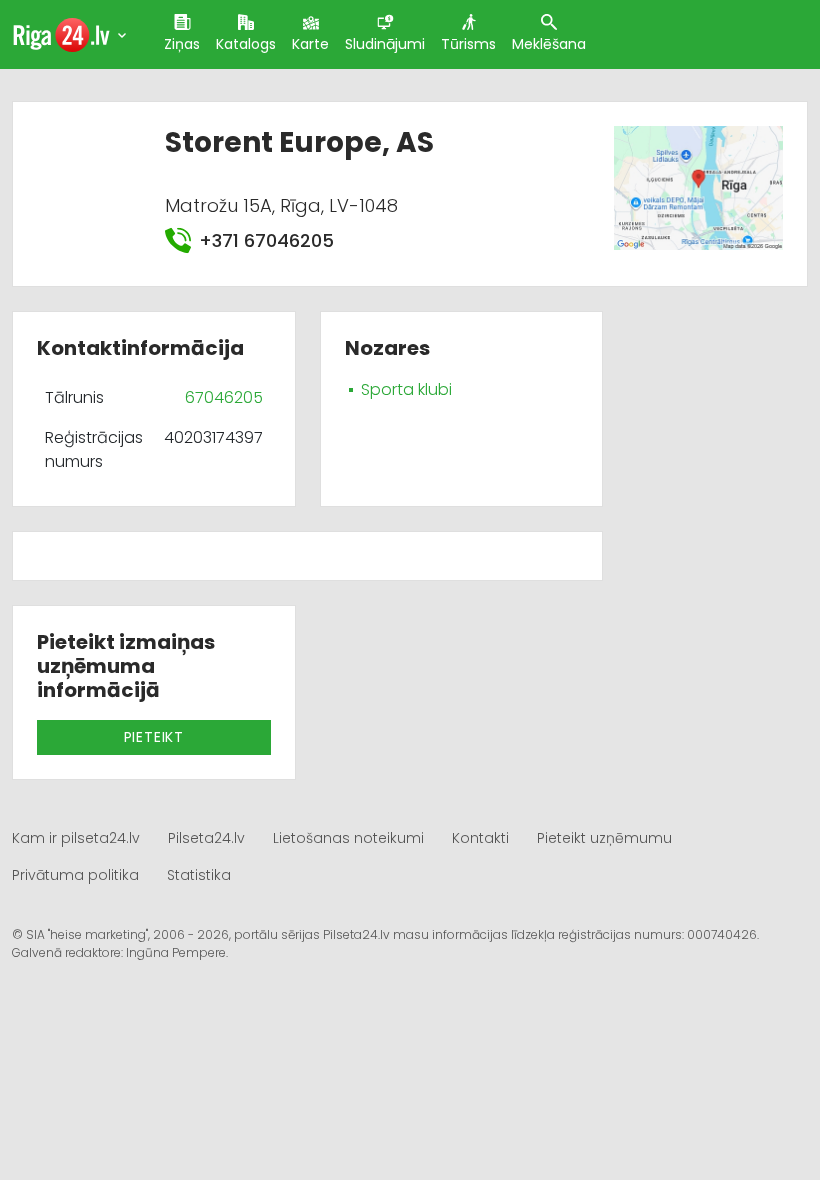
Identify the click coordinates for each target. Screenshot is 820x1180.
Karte (310, 44)
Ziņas (182, 44)
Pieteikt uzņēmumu (604, 838)
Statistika (199, 875)
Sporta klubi (406, 389)
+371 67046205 (266, 240)
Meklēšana (549, 44)
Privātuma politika (75, 875)
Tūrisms (468, 44)
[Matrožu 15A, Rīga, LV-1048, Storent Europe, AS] (698, 186)
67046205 (224, 397)
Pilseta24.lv (206, 838)
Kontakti (480, 838)
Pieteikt (154, 737)
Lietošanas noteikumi (348, 838)
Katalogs (246, 44)
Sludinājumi (385, 44)
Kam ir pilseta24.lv (76, 838)
